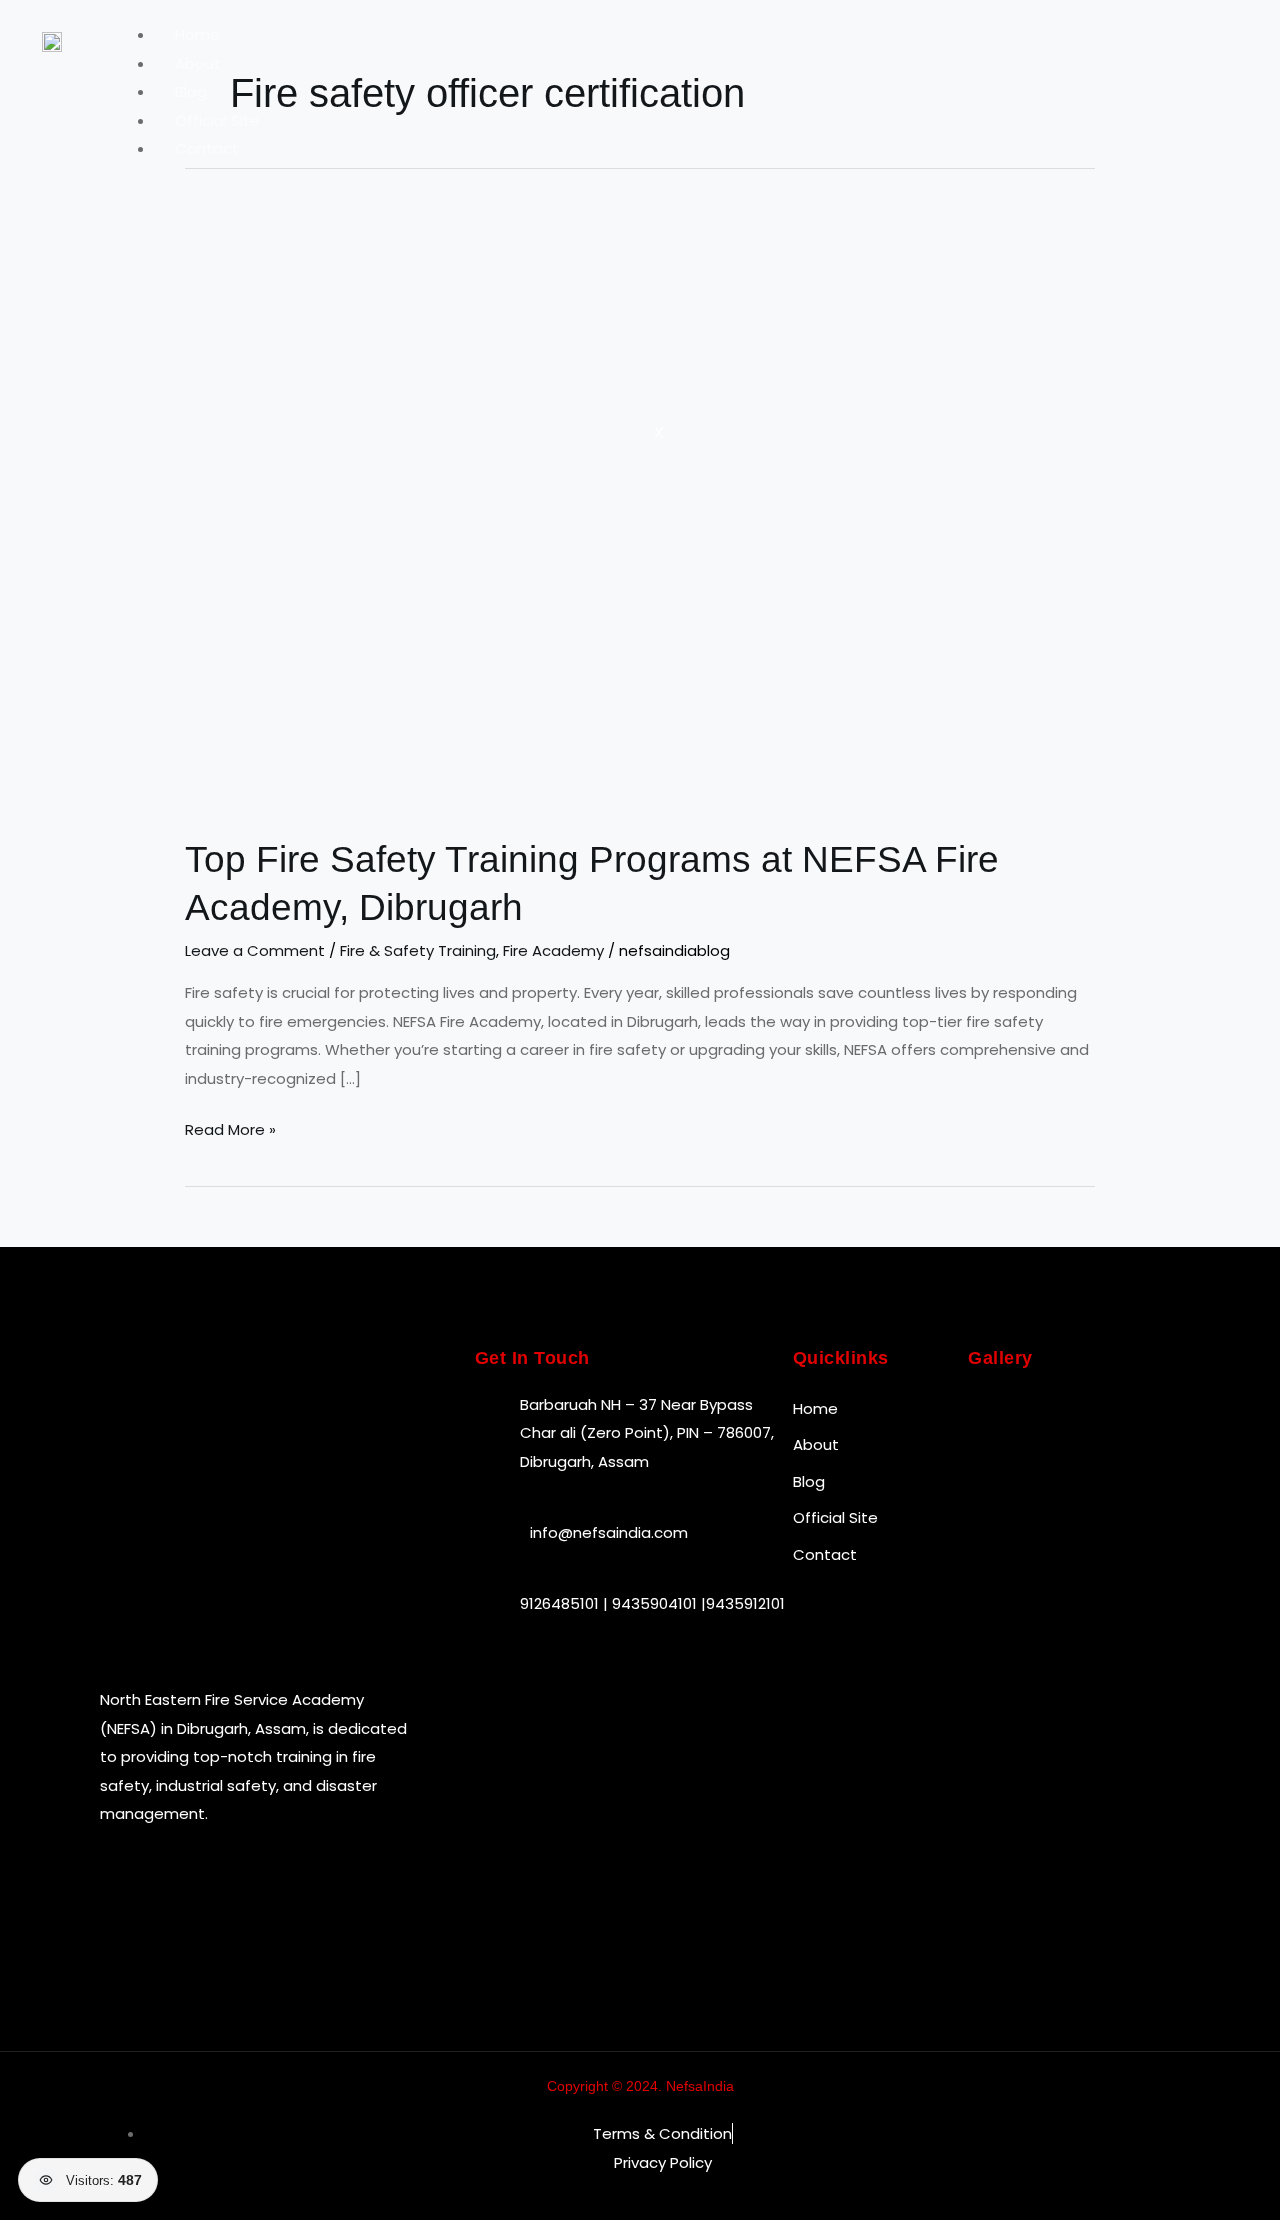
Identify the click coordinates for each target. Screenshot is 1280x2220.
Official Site (217, 120)
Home (197, 34)
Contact (207, 148)
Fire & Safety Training (418, 950)
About (198, 63)
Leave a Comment (255, 950)
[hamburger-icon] (1161, 41)
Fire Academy (553, 950)
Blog (191, 91)
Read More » (230, 1128)
